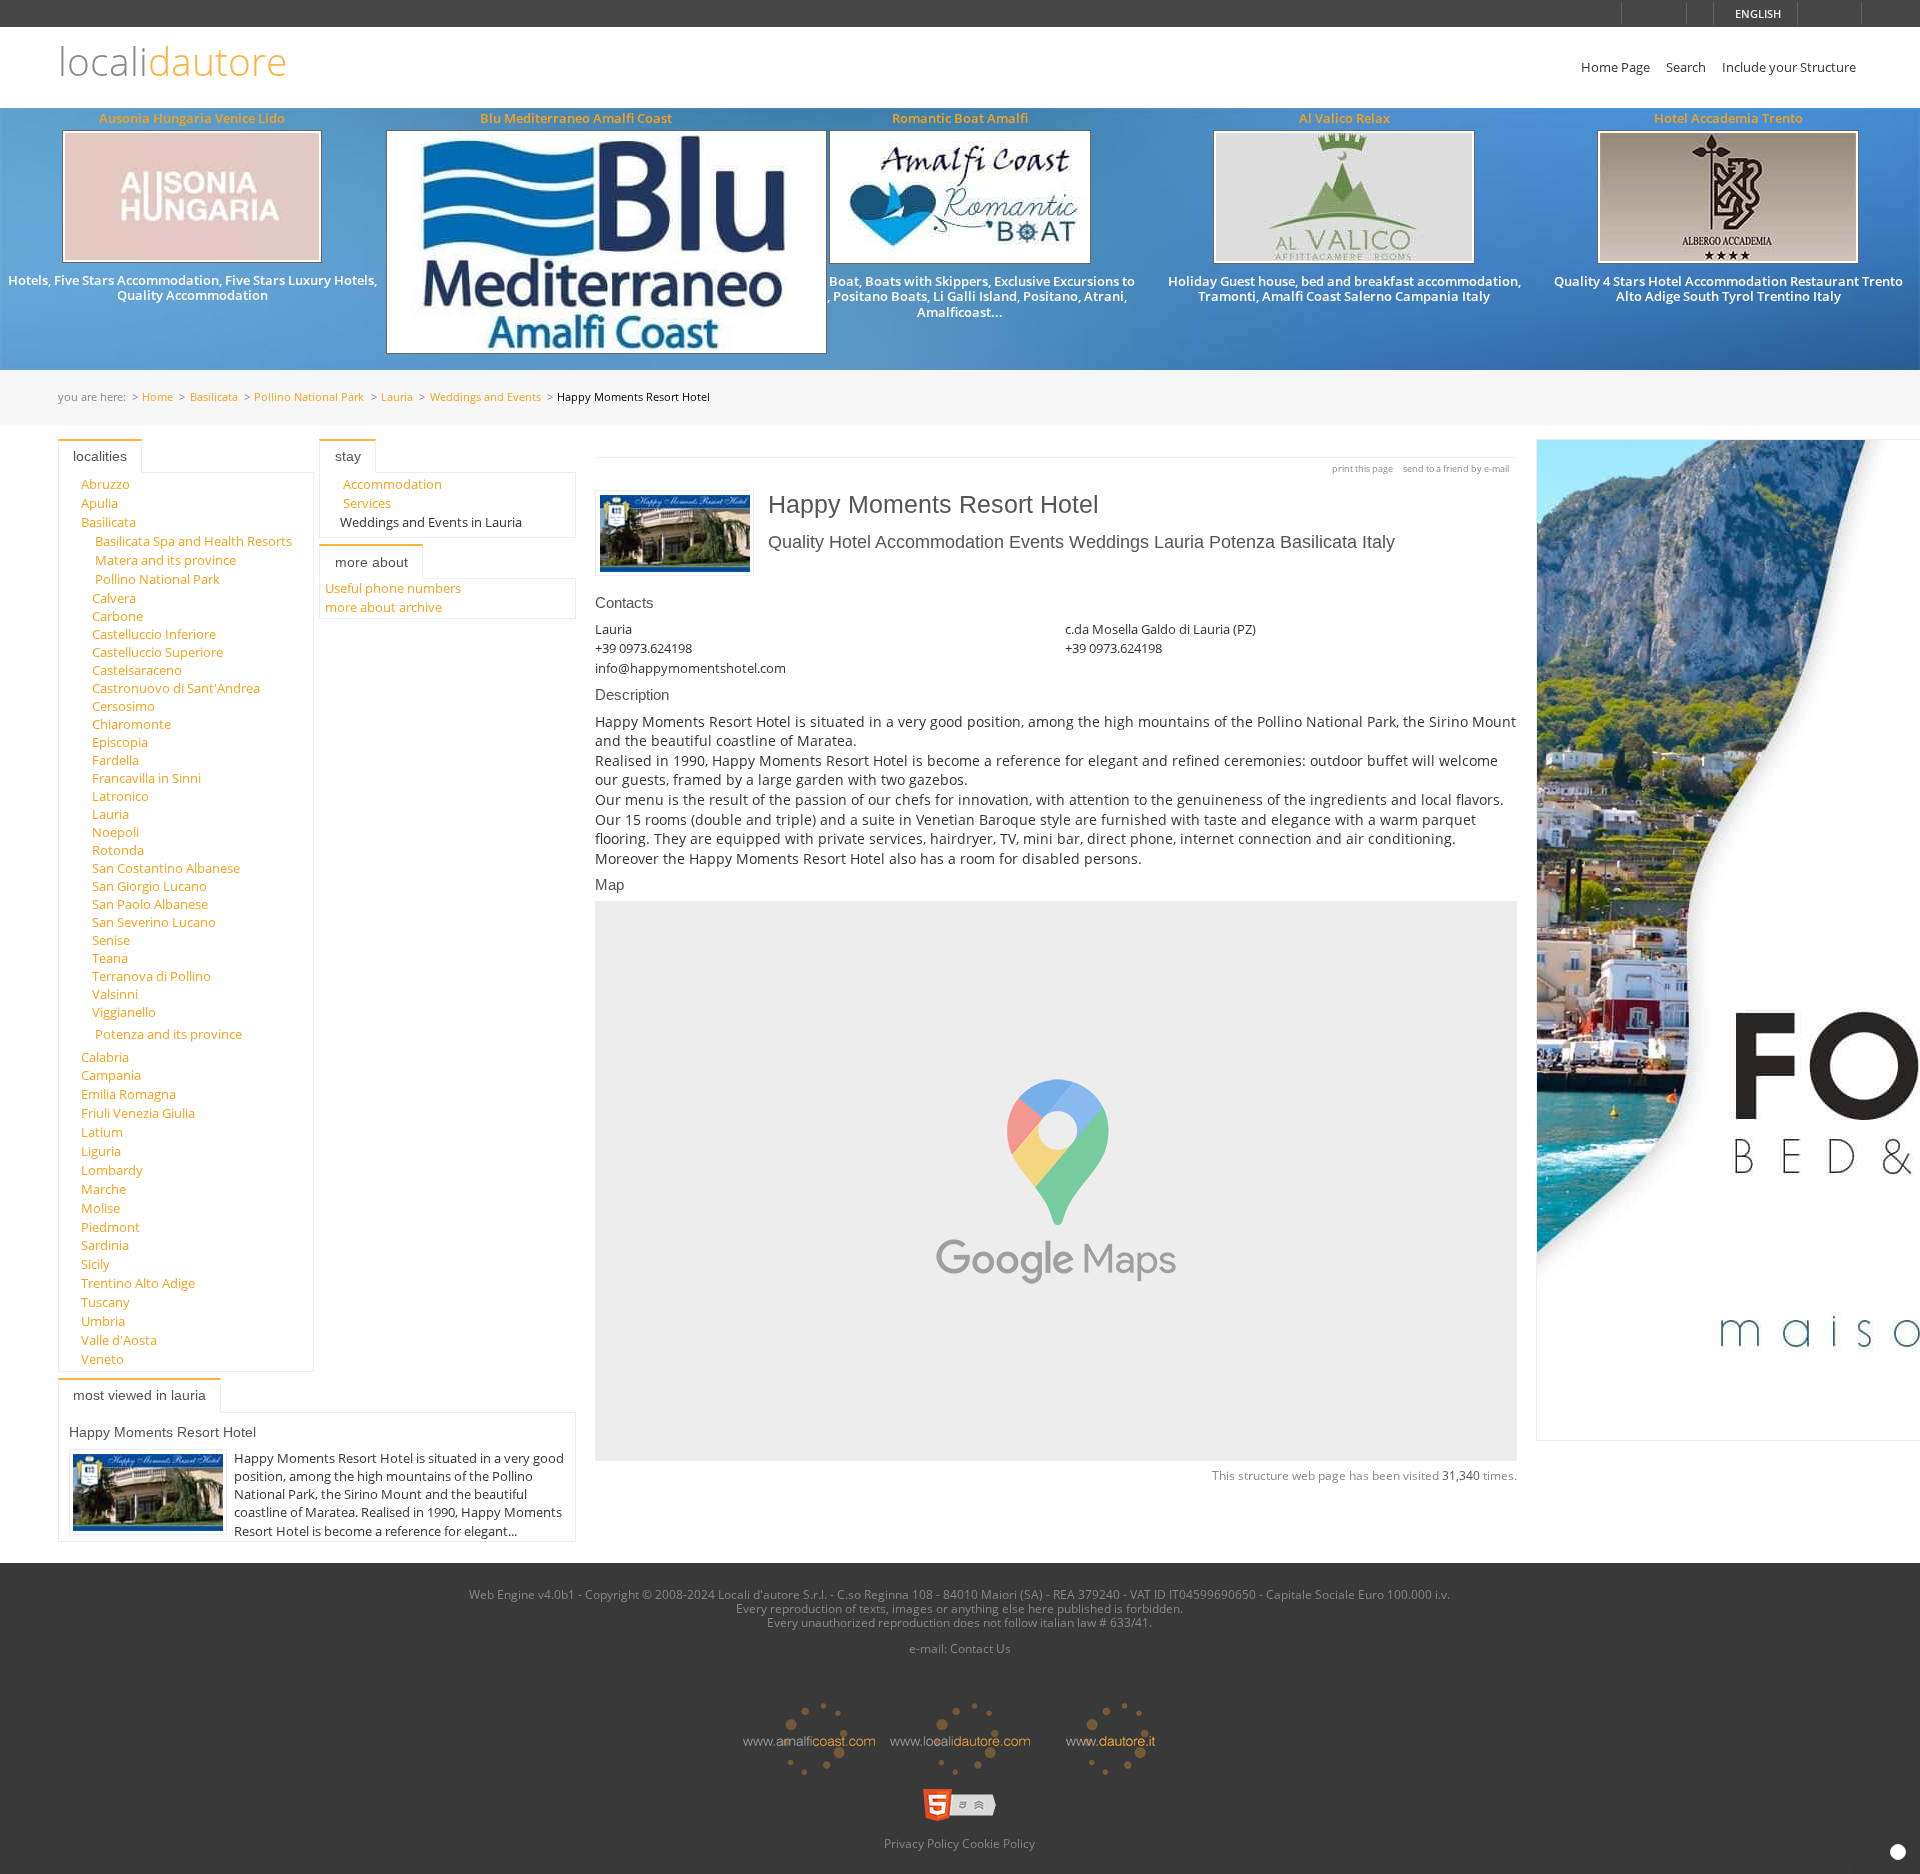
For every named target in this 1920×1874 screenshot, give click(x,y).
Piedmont (110, 1227)
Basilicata (214, 397)
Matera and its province (165, 560)
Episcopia (120, 742)
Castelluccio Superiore (157, 652)
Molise (100, 1208)
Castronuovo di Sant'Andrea (176, 688)
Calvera (114, 598)
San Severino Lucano (154, 922)
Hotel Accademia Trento (1728, 118)
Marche (103, 1189)
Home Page (1615, 67)
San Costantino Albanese (166, 868)
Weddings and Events (485, 397)
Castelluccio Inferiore (154, 634)
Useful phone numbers (393, 588)
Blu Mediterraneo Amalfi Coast (576, 118)
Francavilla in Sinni (146, 778)
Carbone (117, 616)
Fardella (115, 760)
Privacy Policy (921, 1843)
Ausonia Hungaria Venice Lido (192, 118)
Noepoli (115, 832)
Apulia (99, 503)
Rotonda (118, 850)
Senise (111, 940)
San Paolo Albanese (150, 904)
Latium (102, 1132)
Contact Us (980, 1648)
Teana (110, 958)
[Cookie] (1898, 1852)
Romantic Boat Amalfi (960, 118)
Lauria (397, 397)
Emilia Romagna (128, 1094)
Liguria (101, 1151)
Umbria (103, 1321)
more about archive (383, 607)
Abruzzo (105, 484)
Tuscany (105, 1302)
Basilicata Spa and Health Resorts (193, 541)
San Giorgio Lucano (149, 886)
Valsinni (115, 994)
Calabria (105, 1057)
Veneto (102, 1359)
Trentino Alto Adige (138, 1283)
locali (172, 61)
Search (1686, 67)
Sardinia (105, 1245)
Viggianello (124, 1012)
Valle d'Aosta (119, 1340)
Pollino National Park (309, 397)
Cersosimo (123, 706)
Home (157, 397)
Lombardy (112, 1170)
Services (367, 503)
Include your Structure (1789, 67)
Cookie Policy (998, 1843)
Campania (111, 1075)
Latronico (120, 796)
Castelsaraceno (137, 670)
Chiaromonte (131, 724)
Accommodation (392, 484)
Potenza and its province (168, 1034)
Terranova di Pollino (151, 976)
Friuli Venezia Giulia (138, 1113)
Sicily (95, 1264)
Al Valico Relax (1344, 118)
